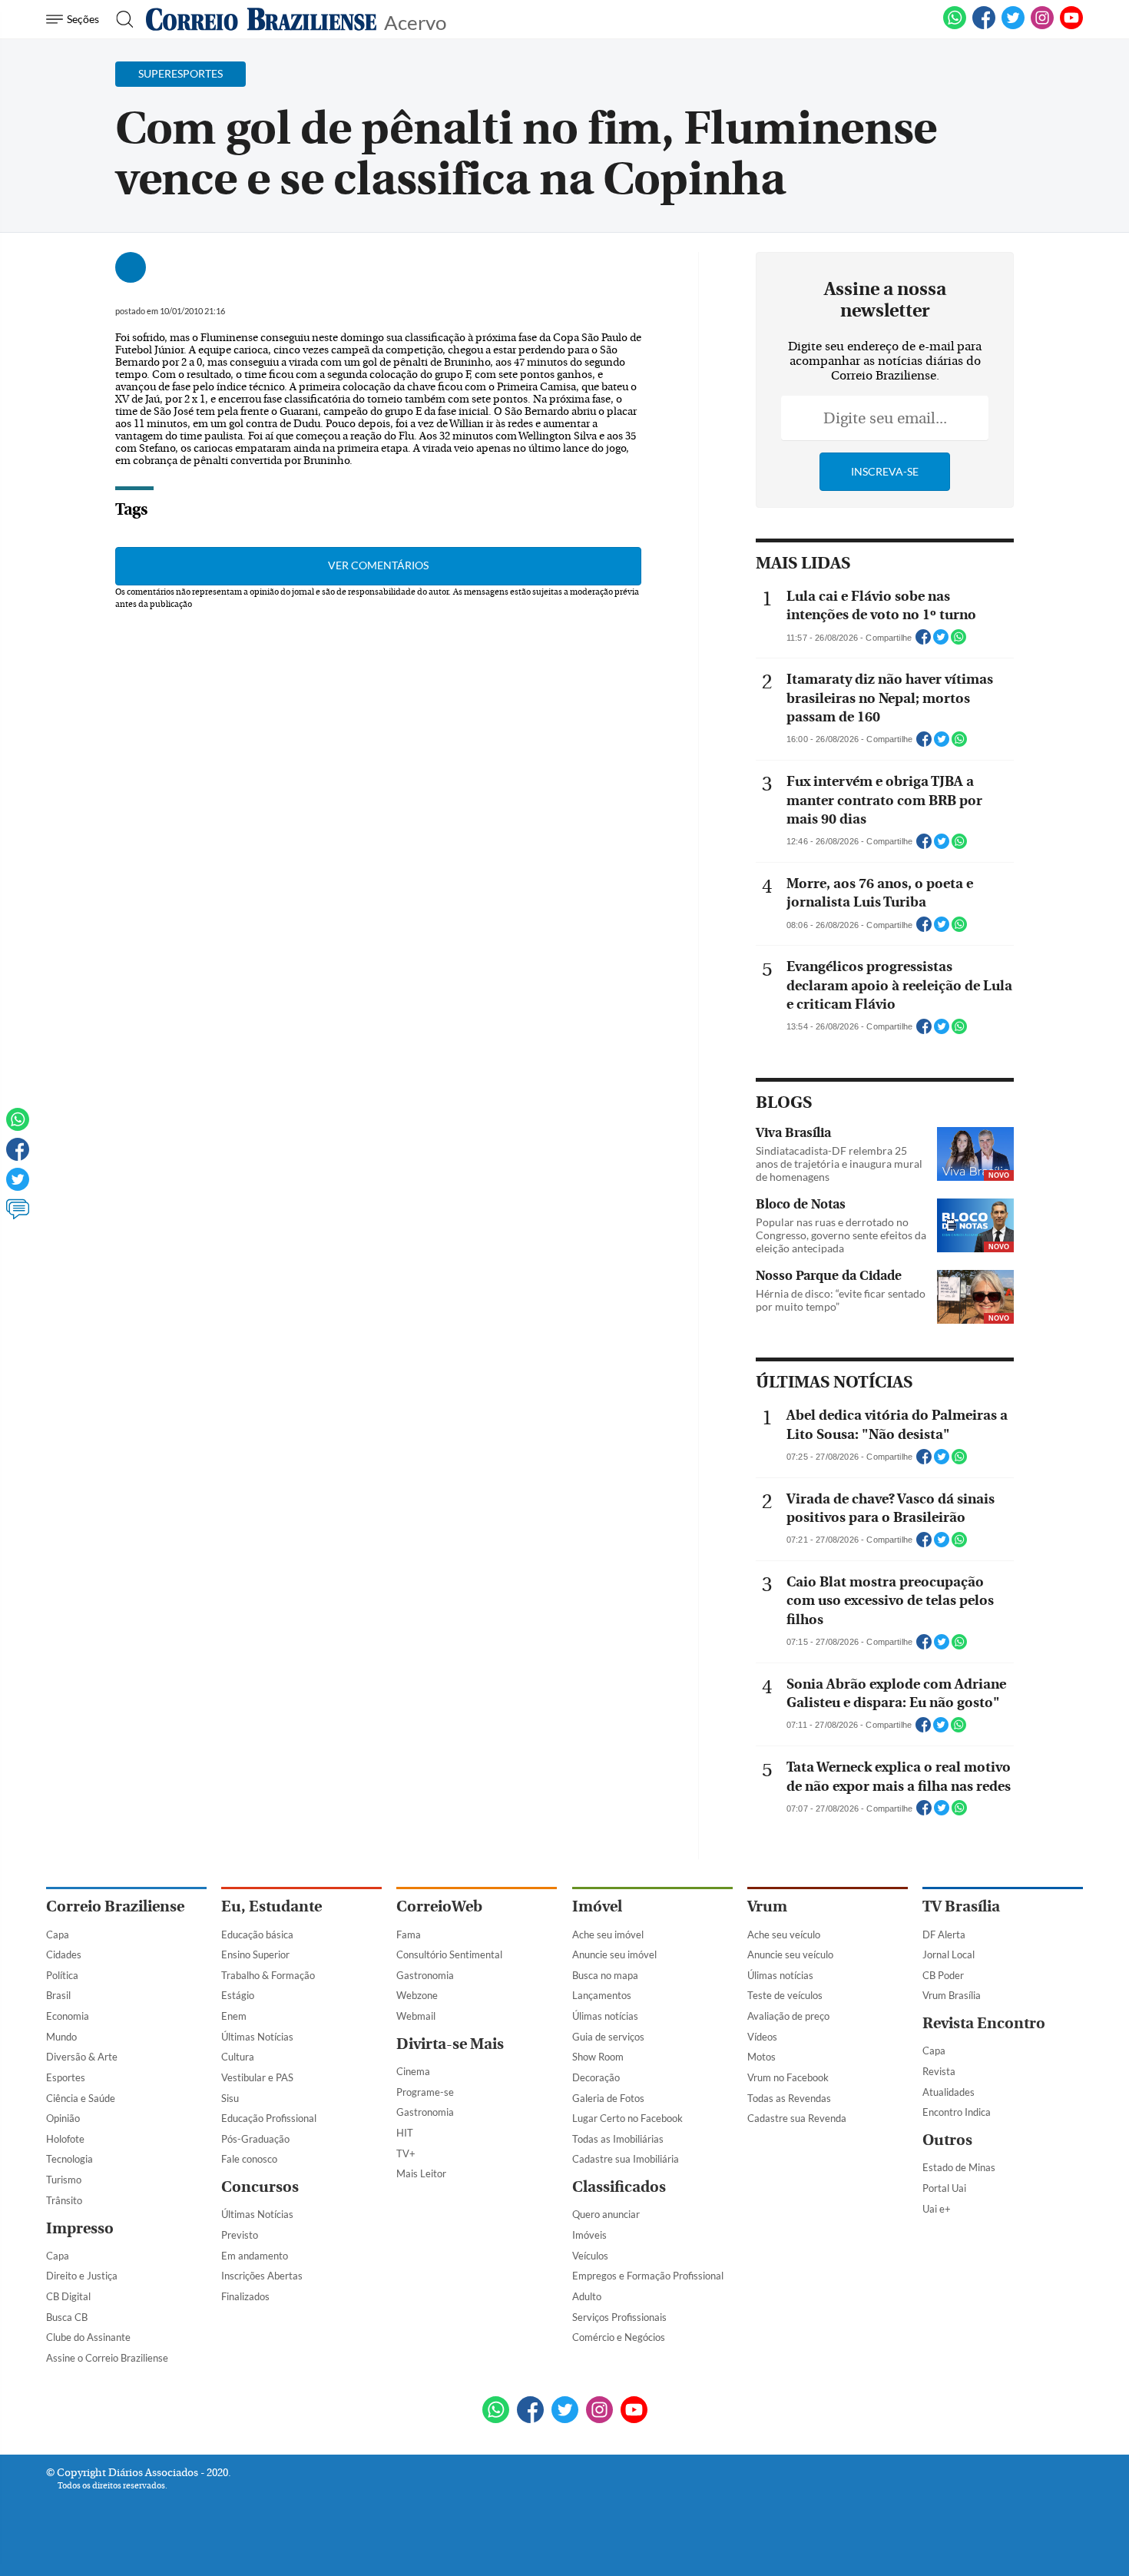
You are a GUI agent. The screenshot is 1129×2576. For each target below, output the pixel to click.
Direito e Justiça (82, 2276)
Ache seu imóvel (608, 1934)
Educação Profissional (269, 2118)
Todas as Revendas (789, 2098)
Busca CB (67, 2317)
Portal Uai (944, 2188)
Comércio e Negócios (619, 2337)
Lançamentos (602, 1995)
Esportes (66, 2077)
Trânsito (64, 2200)
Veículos (590, 2256)
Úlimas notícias (605, 2016)
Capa (58, 1934)
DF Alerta (944, 1934)
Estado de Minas (959, 2167)
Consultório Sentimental (449, 1954)
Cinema (413, 2071)
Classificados (619, 2187)
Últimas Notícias (257, 2037)
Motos (761, 2057)
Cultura (238, 2057)
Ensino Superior (255, 1954)
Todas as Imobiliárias (618, 2139)
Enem (234, 2016)
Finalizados (245, 2296)
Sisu (230, 2098)
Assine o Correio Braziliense (107, 2358)
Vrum (767, 1906)
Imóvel (597, 1906)
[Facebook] (984, 26)
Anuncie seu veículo (790, 1954)
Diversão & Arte (82, 2057)
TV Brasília (961, 1906)
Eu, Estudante (271, 1906)
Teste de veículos (785, 1995)
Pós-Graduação (255, 2139)
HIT (405, 2133)
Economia (68, 2016)
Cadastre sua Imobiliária (626, 2159)
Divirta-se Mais (450, 2044)
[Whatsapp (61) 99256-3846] (955, 26)
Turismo (64, 2180)
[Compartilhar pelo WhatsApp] (958, 642)
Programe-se (425, 2092)
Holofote (65, 2139)
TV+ (406, 2153)
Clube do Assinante (88, 2337)
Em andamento (255, 2256)
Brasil (58, 1995)
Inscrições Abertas (262, 2276)
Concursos (260, 2187)
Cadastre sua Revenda (797, 2118)
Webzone (417, 1995)
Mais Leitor (421, 2173)
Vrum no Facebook (788, 2077)
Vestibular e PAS (257, 2077)
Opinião (63, 2118)
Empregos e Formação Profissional (648, 2276)
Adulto (587, 2296)
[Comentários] (18, 1216)
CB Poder (943, 1975)
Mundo (61, 2037)
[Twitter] (18, 1186)
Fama (409, 1934)
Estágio (238, 1995)
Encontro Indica (957, 2112)
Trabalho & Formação (268, 1975)
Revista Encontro (984, 2023)
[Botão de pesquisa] (120, 19)
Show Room (598, 2057)
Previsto (240, 2235)
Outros (947, 2140)
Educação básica (257, 1934)
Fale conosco (249, 2159)
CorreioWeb (439, 1906)
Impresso (80, 2228)
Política (62, 1975)
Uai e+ (937, 2209)
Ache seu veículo (784, 1934)
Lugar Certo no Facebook (627, 2118)
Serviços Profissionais (619, 2317)
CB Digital (68, 2296)
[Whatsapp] (18, 1126)
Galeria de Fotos (608, 2098)
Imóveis (589, 2235)
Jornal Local (949, 1954)
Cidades (64, 1954)
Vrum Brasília (952, 1995)
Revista (939, 2071)
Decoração (596, 2077)
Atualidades (949, 2092)
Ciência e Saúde (81, 2098)
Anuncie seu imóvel (614, 1954)
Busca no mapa (605, 1975)
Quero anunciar (606, 2214)
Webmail (416, 2016)
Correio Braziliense (115, 1906)
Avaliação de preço (788, 2016)
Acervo (415, 21)
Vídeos (762, 2037)
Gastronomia (425, 1975)
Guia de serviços (608, 2037)
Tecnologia (70, 2159)
